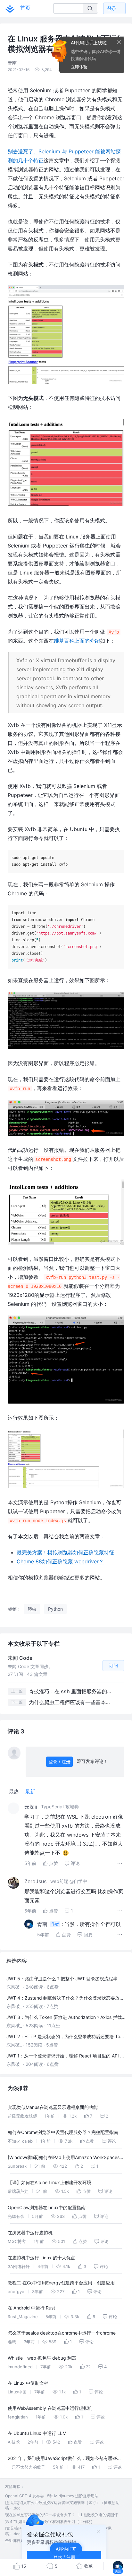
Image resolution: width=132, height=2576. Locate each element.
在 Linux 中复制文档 (28, 2383)
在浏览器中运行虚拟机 (30, 2233)
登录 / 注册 (59, 1762)
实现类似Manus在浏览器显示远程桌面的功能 (53, 2107)
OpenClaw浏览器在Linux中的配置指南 (47, 2207)
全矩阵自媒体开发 (21, 2540)
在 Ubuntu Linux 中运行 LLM (37, 2433)
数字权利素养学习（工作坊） (70, 2522)
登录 (112, 8)
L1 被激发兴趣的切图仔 (98, 2515)
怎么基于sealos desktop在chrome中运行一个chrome (62, 2333)
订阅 (113, 1665)
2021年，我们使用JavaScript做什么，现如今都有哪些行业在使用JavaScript (65, 2459)
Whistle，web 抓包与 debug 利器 (42, 2358)
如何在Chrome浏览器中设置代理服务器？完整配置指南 (63, 2132)
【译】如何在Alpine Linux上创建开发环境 (50, 2182)
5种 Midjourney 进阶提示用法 (73, 2496)
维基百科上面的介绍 (77, 641)
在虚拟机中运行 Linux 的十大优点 (41, 2258)
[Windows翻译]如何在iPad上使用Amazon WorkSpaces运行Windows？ (66, 2158)
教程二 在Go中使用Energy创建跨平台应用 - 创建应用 (61, 2283)
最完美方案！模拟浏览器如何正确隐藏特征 (65, 1552)
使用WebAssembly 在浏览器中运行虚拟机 (50, 2408)
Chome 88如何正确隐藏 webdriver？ (60, 1561)
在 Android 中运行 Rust (31, 2308)
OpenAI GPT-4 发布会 (25, 2496)
